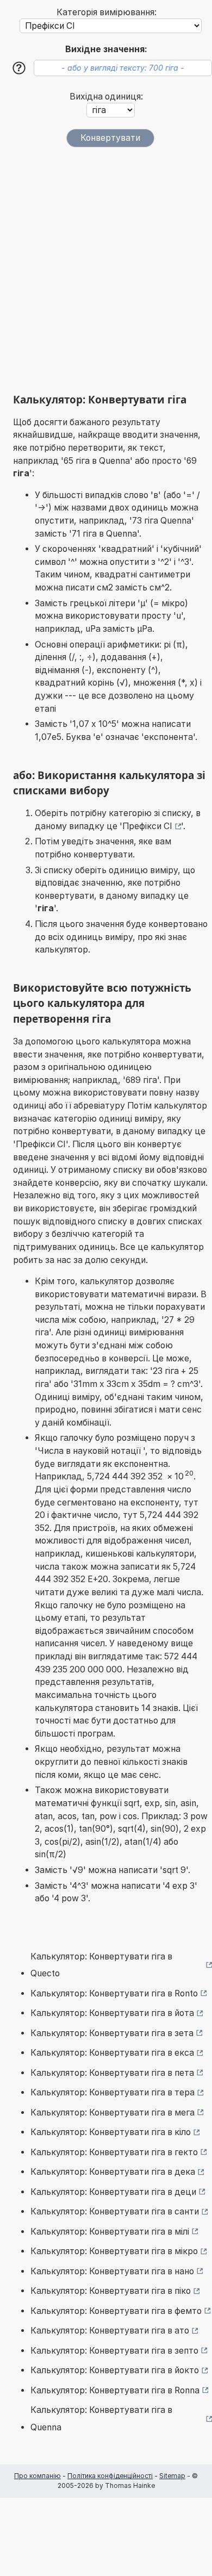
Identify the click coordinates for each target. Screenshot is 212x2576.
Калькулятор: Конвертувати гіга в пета (112, 2073)
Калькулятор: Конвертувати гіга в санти (115, 2211)
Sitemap (172, 2476)
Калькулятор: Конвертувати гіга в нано (112, 2271)
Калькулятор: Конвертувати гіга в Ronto (114, 1993)
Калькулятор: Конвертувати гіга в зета (112, 2033)
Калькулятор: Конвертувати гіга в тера (113, 2092)
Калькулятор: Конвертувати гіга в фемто (116, 2311)
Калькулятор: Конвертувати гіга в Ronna (115, 2390)
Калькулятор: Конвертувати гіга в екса (112, 2053)
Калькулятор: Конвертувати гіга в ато (110, 2331)
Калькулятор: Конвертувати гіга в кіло (111, 2132)
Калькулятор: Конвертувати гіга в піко (111, 2291)
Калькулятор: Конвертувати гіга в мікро (114, 2251)
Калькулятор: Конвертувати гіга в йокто (115, 2370)
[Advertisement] (106, 270)
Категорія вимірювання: (107, 12)
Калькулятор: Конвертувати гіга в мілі (110, 2232)
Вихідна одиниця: (106, 97)
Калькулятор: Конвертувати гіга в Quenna (101, 2419)
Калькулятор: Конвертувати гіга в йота (112, 2013)
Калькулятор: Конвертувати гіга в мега (113, 2113)
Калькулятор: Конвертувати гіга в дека (113, 2172)
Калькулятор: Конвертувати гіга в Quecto (101, 1965)
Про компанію (38, 2476)
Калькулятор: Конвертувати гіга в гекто (114, 2152)
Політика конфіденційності (110, 2476)
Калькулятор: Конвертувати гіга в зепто (114, 2351)
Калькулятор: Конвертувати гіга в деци (113, 2192)
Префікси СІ (147, 826)
